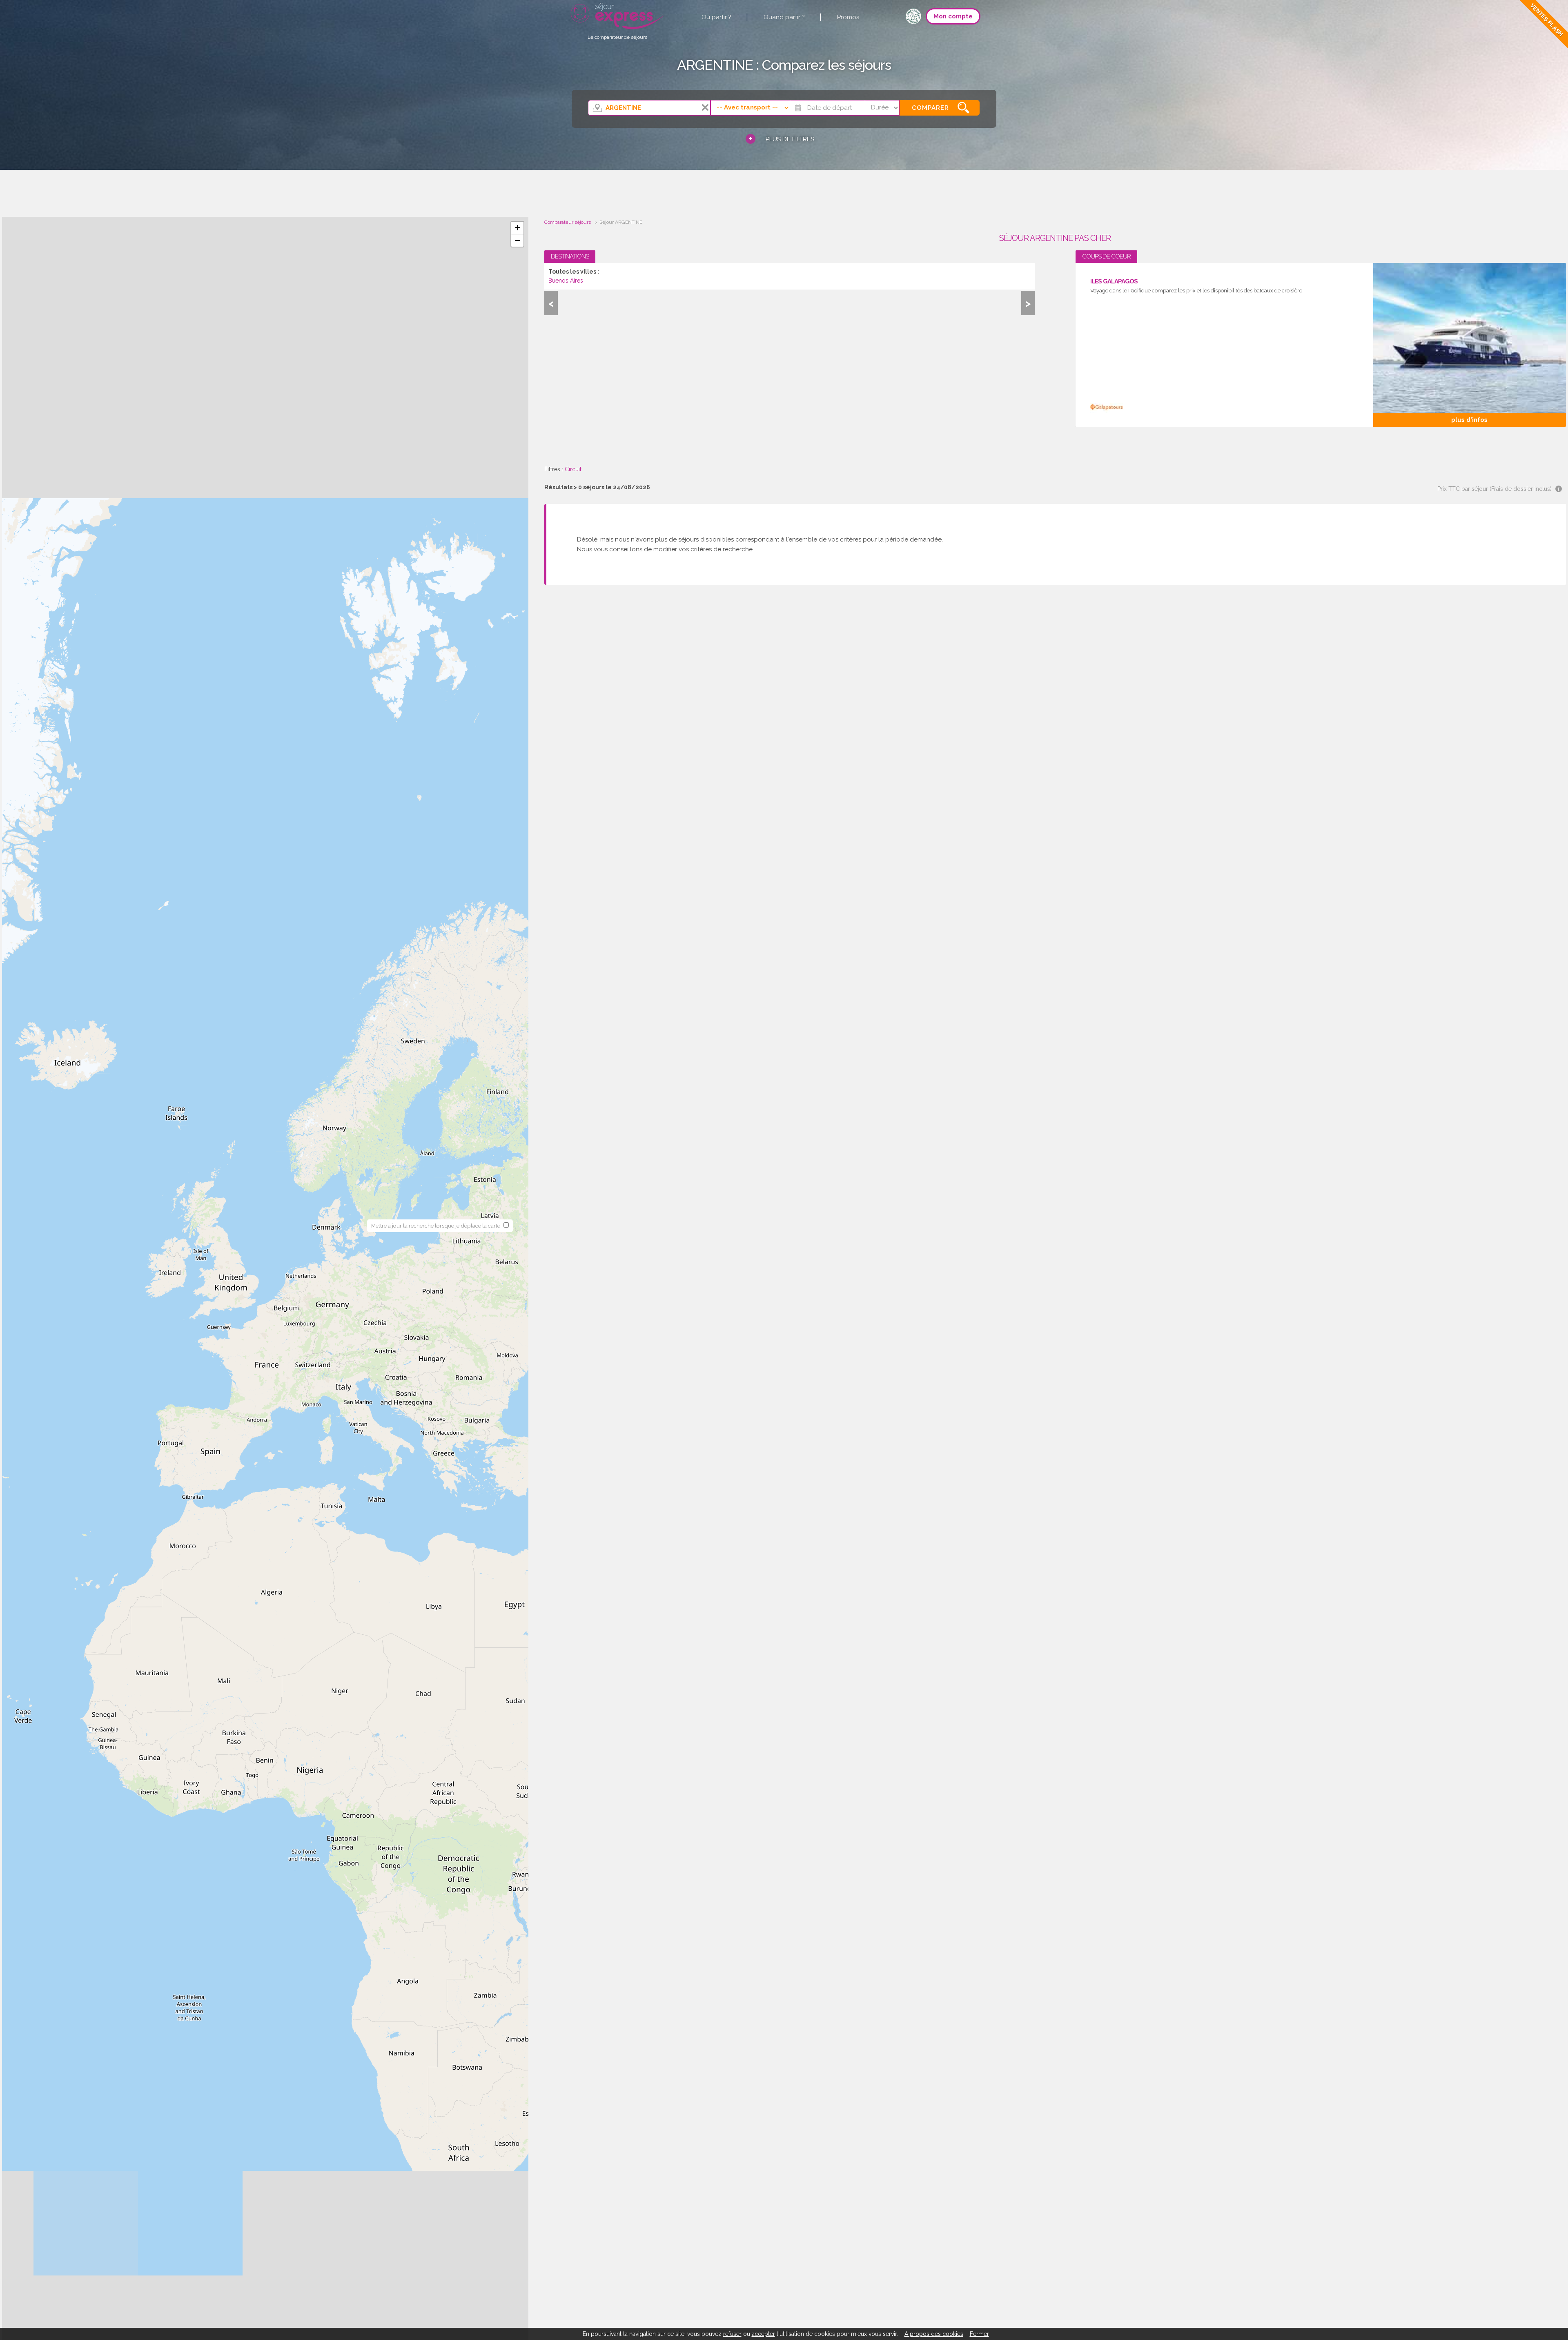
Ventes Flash (1547, 20)
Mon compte (953, 16)
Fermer (979, 2334)
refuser (732, 2334)
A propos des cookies (934, 2334)
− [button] (518, 240)
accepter (763, 2334)
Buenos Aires (566, 281)
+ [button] (518, 228)
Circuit (573, 469)
